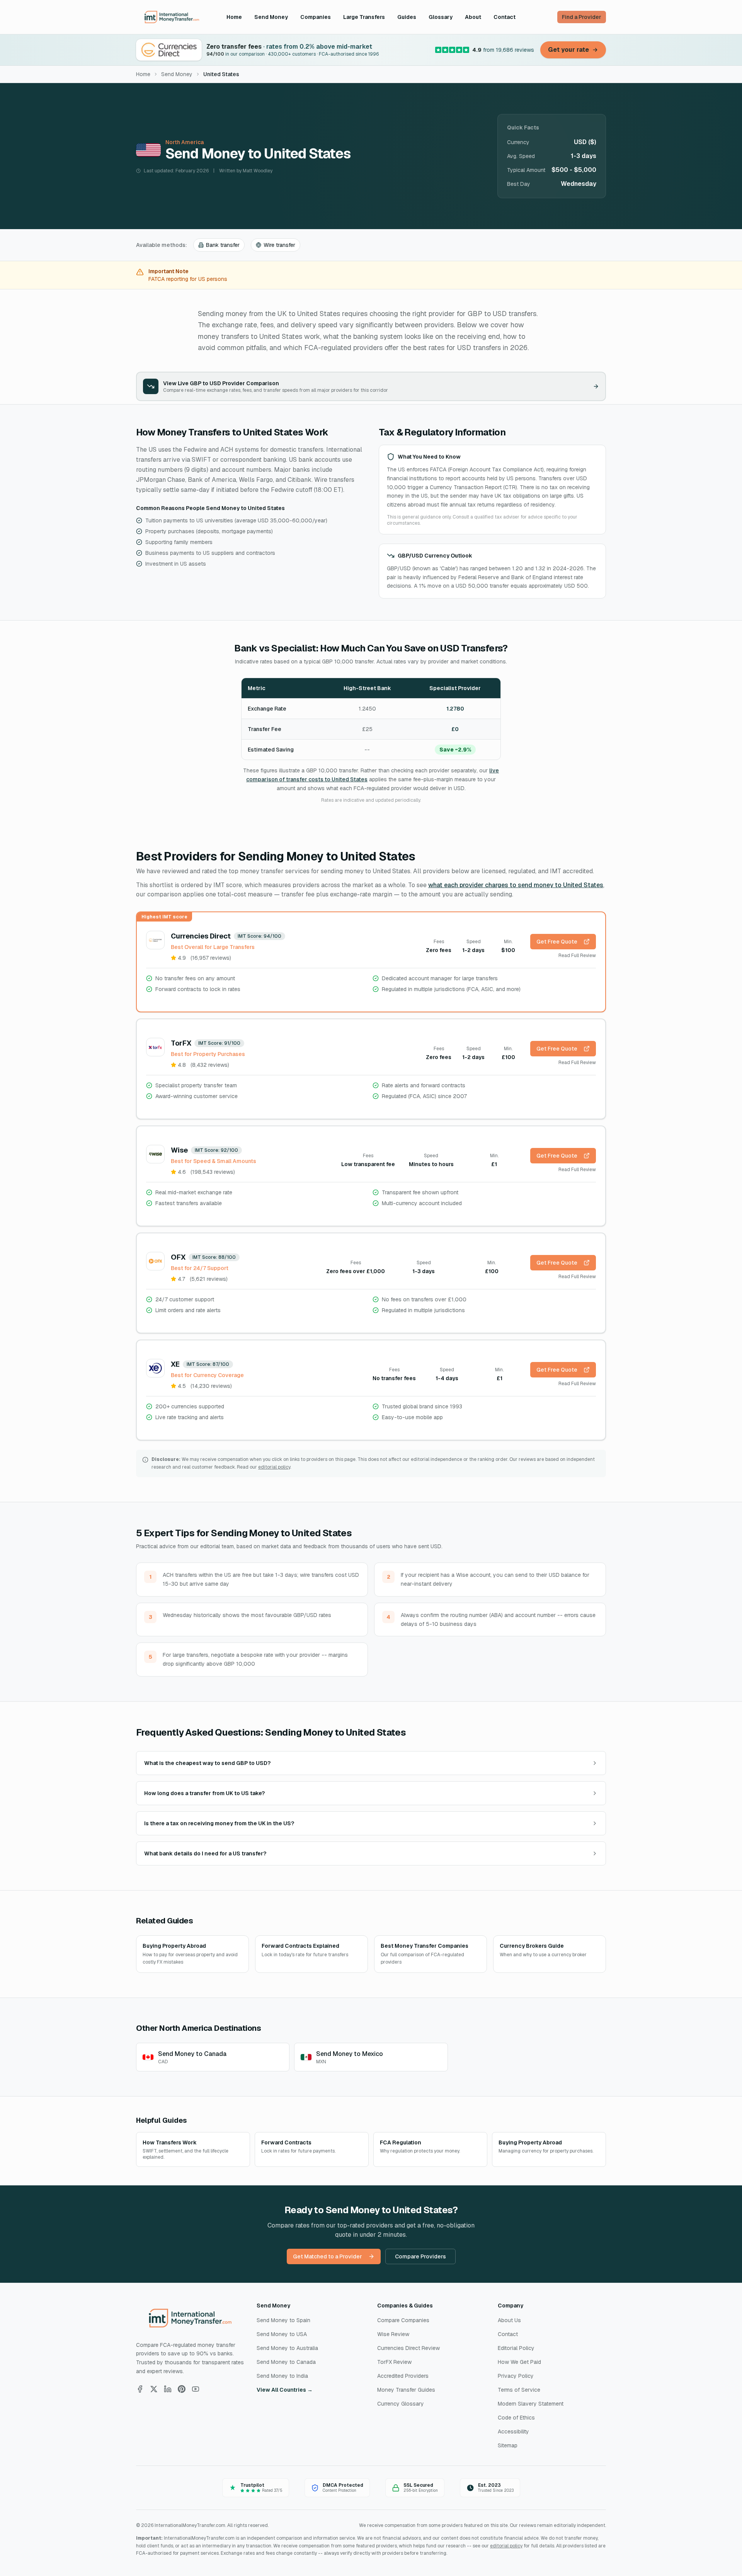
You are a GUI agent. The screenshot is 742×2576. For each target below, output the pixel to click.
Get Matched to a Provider (328, 2256)
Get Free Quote (557, 942)
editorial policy (274, 1467)
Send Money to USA (282, 2334)
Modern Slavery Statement (531, 2404)
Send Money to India (282, 2376)
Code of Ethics (516, 2418)
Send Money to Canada (286, 2362)
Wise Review (393, 2334)
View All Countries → (285, 2390)
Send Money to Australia (287, 2348)
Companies (316, 17)
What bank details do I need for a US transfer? (205, 1853)
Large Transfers (364, 17)
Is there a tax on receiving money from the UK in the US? (219, 1823)
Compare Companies (403, 2320)
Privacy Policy (516, 2376)
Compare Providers (420, 2256)
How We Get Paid (519, 2362)
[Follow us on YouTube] (196, 2389)
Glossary (441, 17)
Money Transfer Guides (406, 2390)
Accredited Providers (403, 2376)
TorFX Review (394, 2362)
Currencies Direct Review (408, 2348)
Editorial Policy (516, 2348)
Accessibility (513, 2431)
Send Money (271, 17)
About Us (509, 2320)
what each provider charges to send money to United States (516, 885)
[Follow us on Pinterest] (182, 2389)
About (473, 17)
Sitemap (508, 2445)
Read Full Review (577, 956)
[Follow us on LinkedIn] (168, 2389)
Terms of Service (519, 2390)
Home (234, 17)
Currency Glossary (401, 2404)
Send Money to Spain (283, 2320)
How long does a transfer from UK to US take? (204, 1793)
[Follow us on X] (154, 2389)
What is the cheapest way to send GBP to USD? (207, 1763)
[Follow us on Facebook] (140, 2389)
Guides (407, 17)
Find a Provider (582, 17)
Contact (505, 17)
